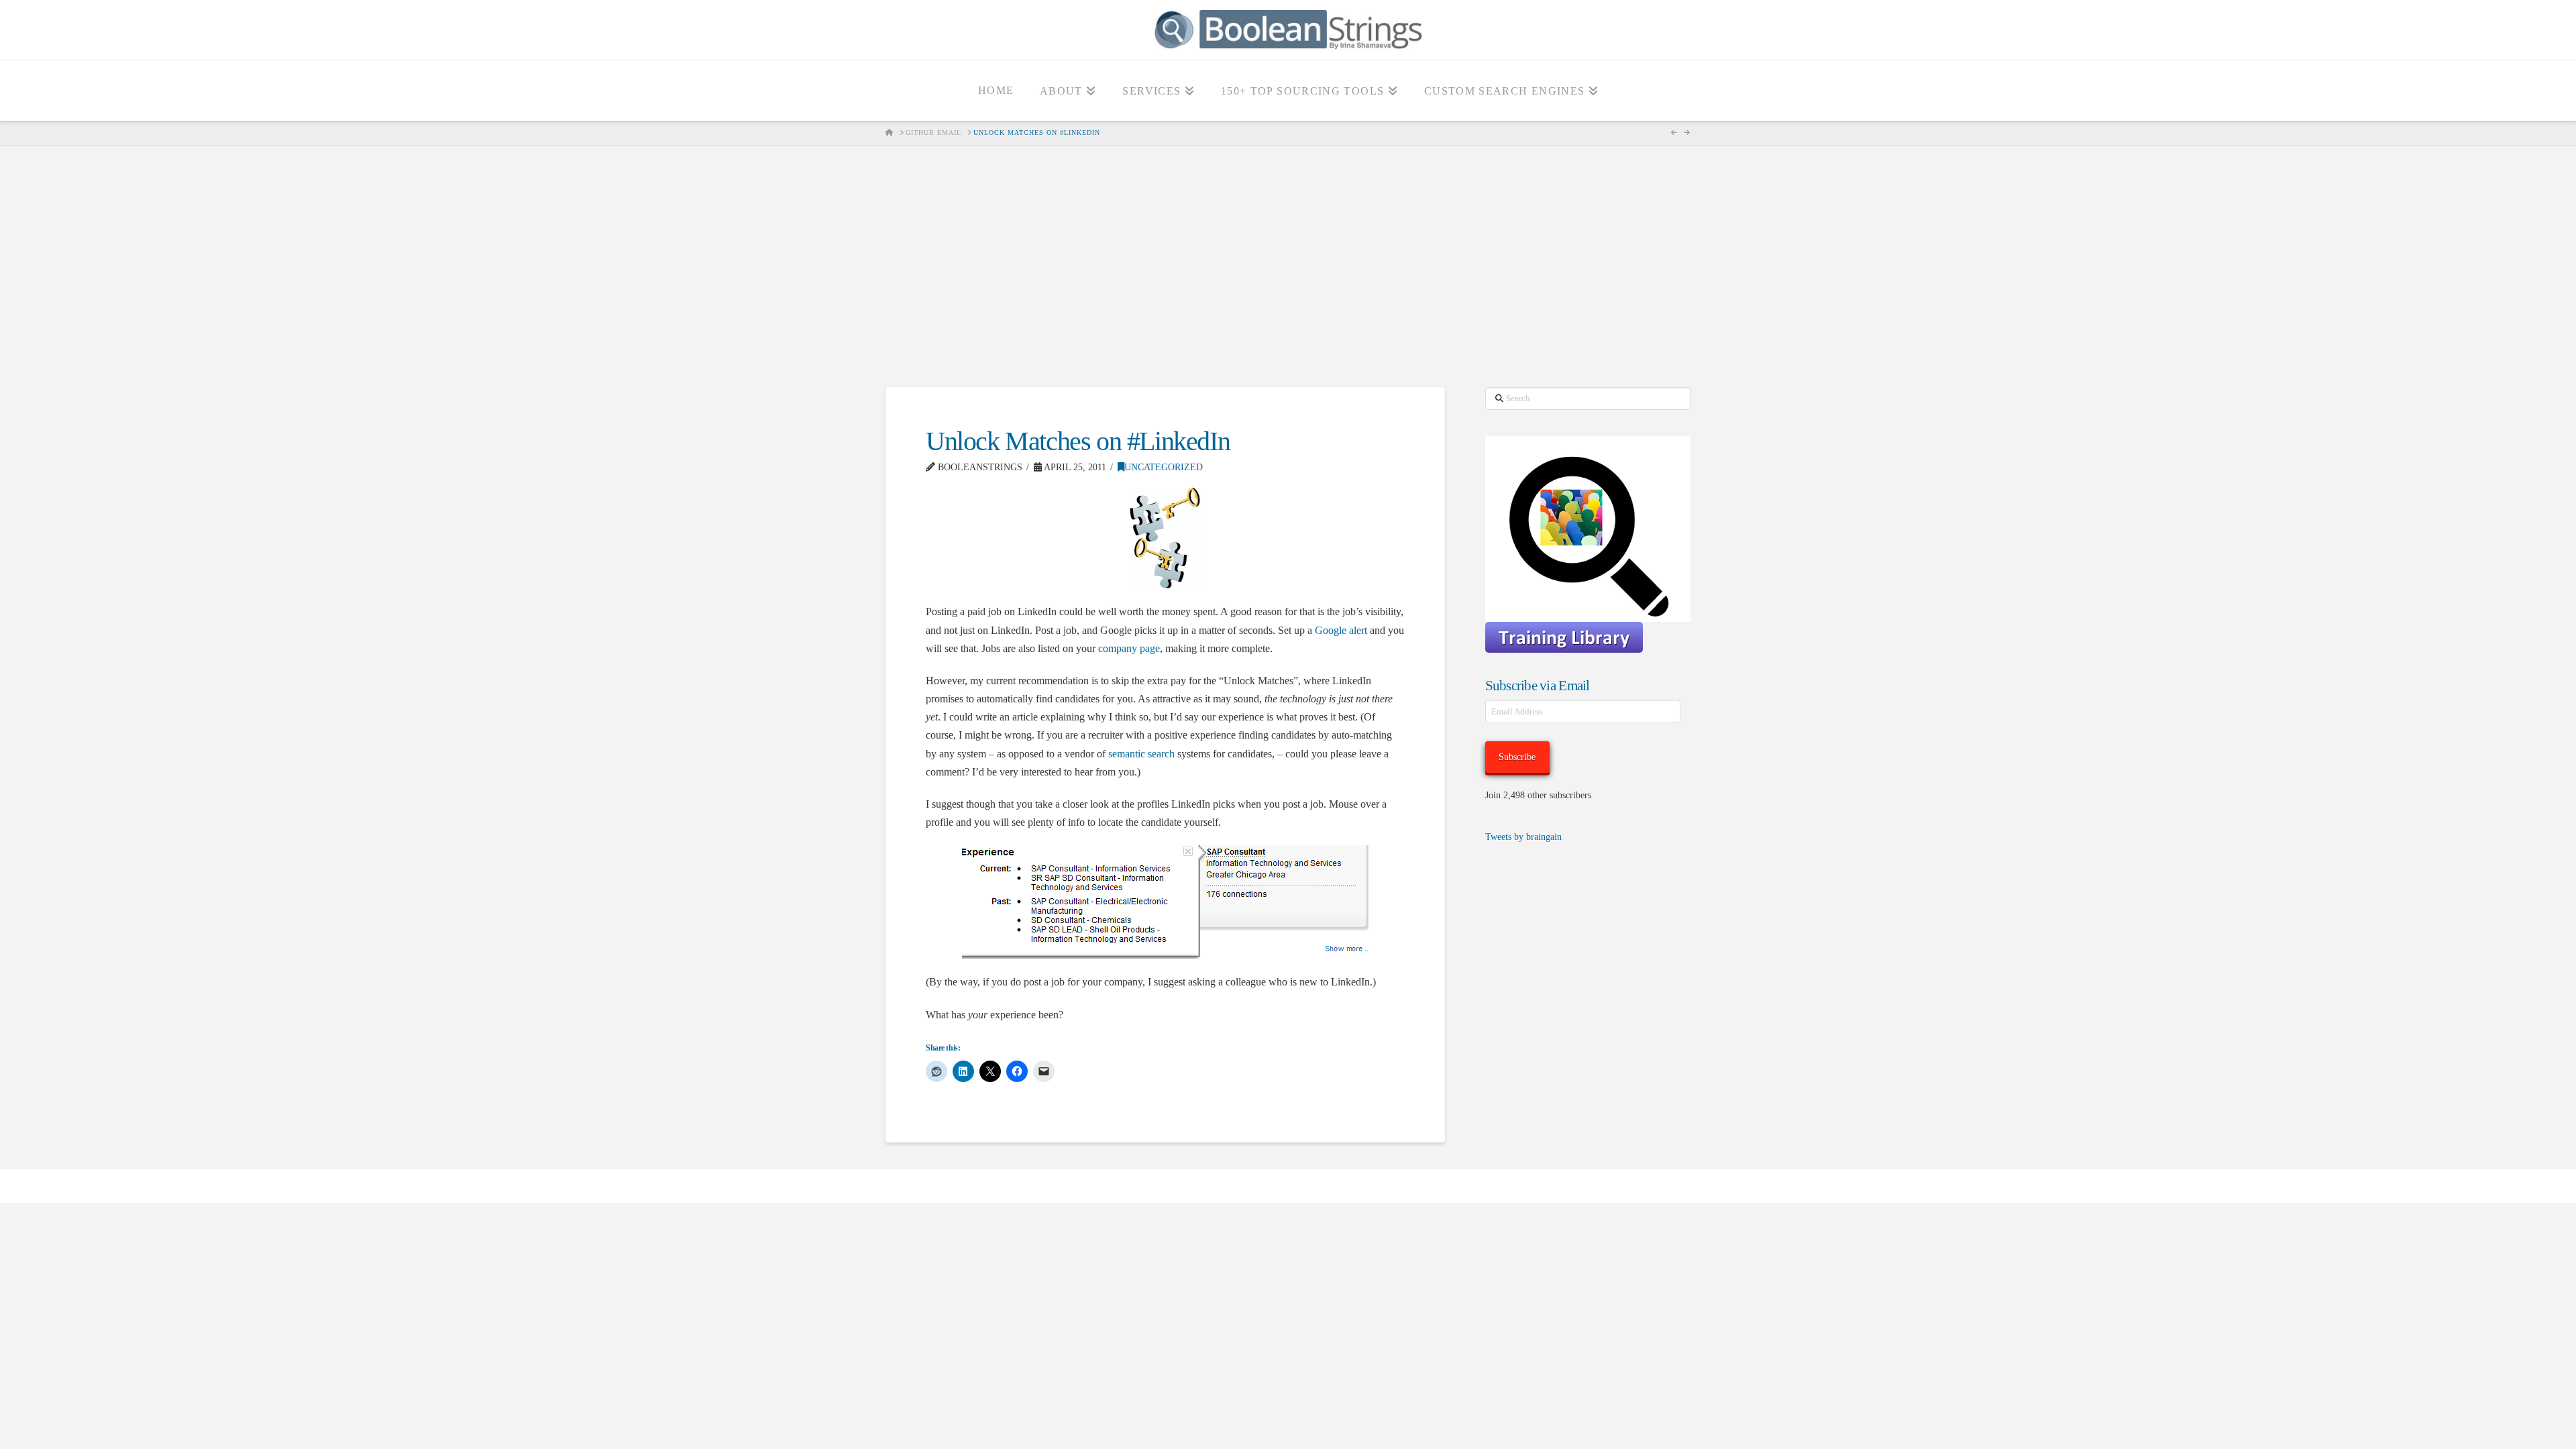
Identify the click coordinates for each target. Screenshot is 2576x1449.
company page (1129, 648)
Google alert (1341, 630)
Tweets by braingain (1523, 837)
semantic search (1141, 754)
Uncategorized (1164, 467)
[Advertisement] (1288, 266)
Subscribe (1517, 757)
